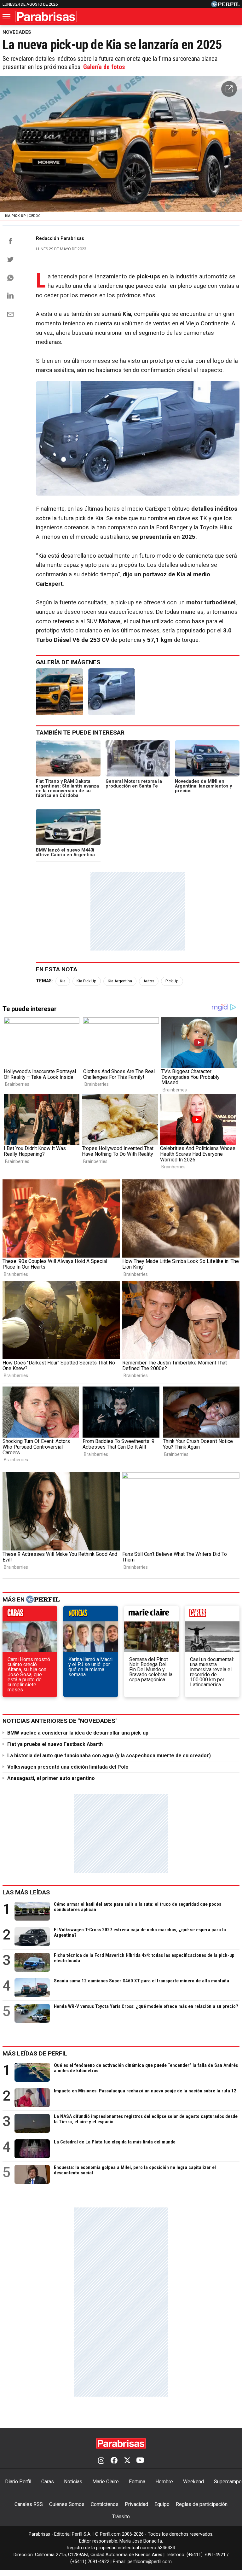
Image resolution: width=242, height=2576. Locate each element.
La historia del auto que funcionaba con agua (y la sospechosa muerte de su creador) (109, 1756)
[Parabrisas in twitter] (127, 2461)
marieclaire (151, 1615)
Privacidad (136, 2504)
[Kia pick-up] (60, 692)
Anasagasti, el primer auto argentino (51, 1778)
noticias (91, 1615)
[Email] (10, 314)
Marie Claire (106, 2482)
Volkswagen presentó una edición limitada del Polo (68, 1767)
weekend (212, 1615)
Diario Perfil (18, 2482)
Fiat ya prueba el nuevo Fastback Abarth (55, 1744)
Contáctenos (105, 2504)
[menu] (7, 17)
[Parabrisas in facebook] (114, 2461)
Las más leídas (26, 1892)
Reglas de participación (202, 2504)
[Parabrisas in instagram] (101, 2461)
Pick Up (172, 981)
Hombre (164, 2482)
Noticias (73, 2482)
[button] (229, 89)
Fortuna (137, 2482)
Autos (149, 981)
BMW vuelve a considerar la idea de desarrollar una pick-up (78, 1733)
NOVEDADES (17, 32)
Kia (63, 981)
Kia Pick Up (86, 981)
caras (30, 1615)
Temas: (44, 981)
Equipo (162, 2504)
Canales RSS (29, 2504)
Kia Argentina (120, 981)
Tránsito (121, 2517)
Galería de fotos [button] (104, 67)
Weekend (193, 2482)
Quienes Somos (67, 2504)
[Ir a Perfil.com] (225, 6)
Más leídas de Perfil (35, 2053)
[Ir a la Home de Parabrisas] (46, 17)
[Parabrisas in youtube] (140, 2461)
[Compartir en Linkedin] (10, 295)
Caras (48, 2482)
